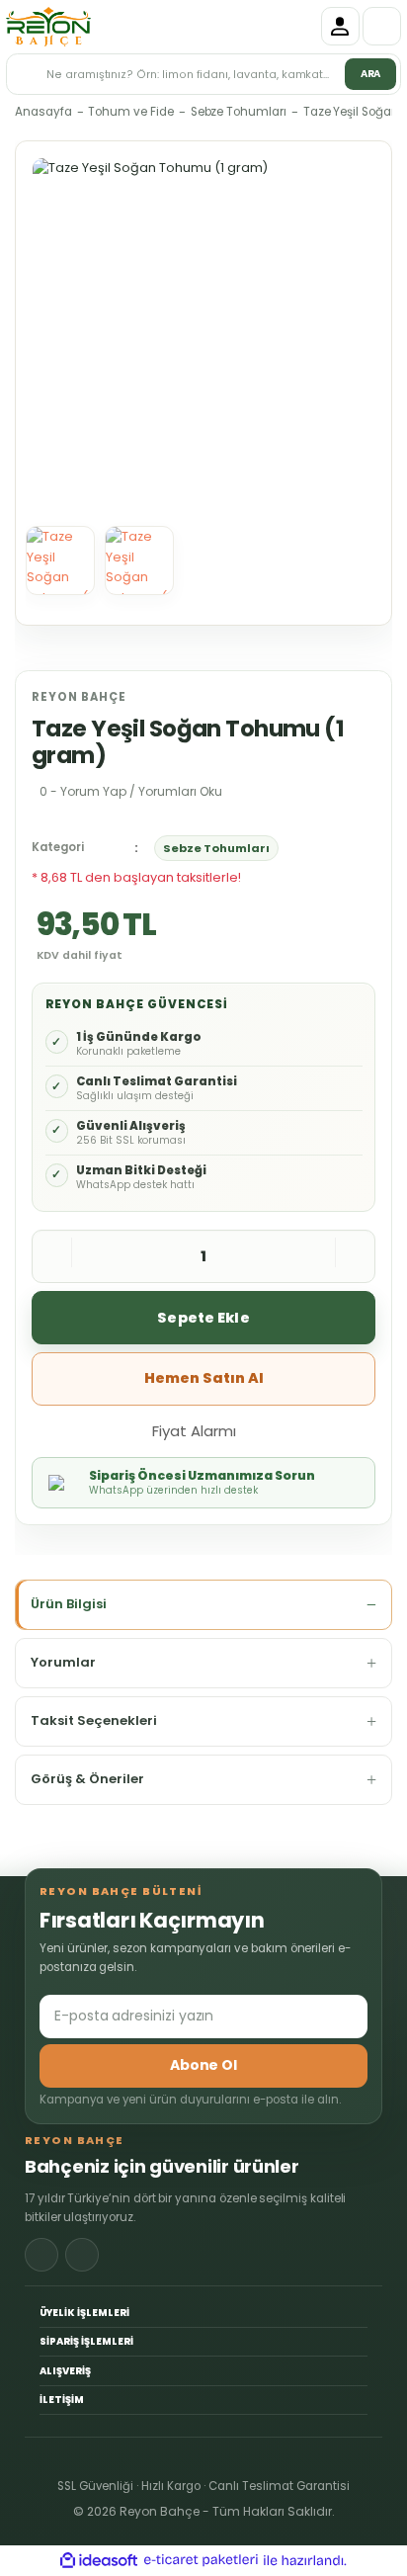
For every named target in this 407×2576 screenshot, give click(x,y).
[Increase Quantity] (355, 1256)
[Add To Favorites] (276, 1429)
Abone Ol (203, 2065)
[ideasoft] (99, 2561)
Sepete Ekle (203, 1318)
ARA (371, 74)
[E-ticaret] (201, 2561)
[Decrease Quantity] (52, 1256)
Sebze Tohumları (216, 848)
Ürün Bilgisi (69, 1604)
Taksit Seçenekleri (94, 1720)
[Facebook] (41, 2255)
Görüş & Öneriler (87, 1779)
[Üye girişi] (340, 26)
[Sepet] (382, 26)
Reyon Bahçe (79, 697)
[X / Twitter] (82, 2255)
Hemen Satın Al (204, 1378)
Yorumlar (63, 1662)
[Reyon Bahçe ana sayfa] (48, 27)
